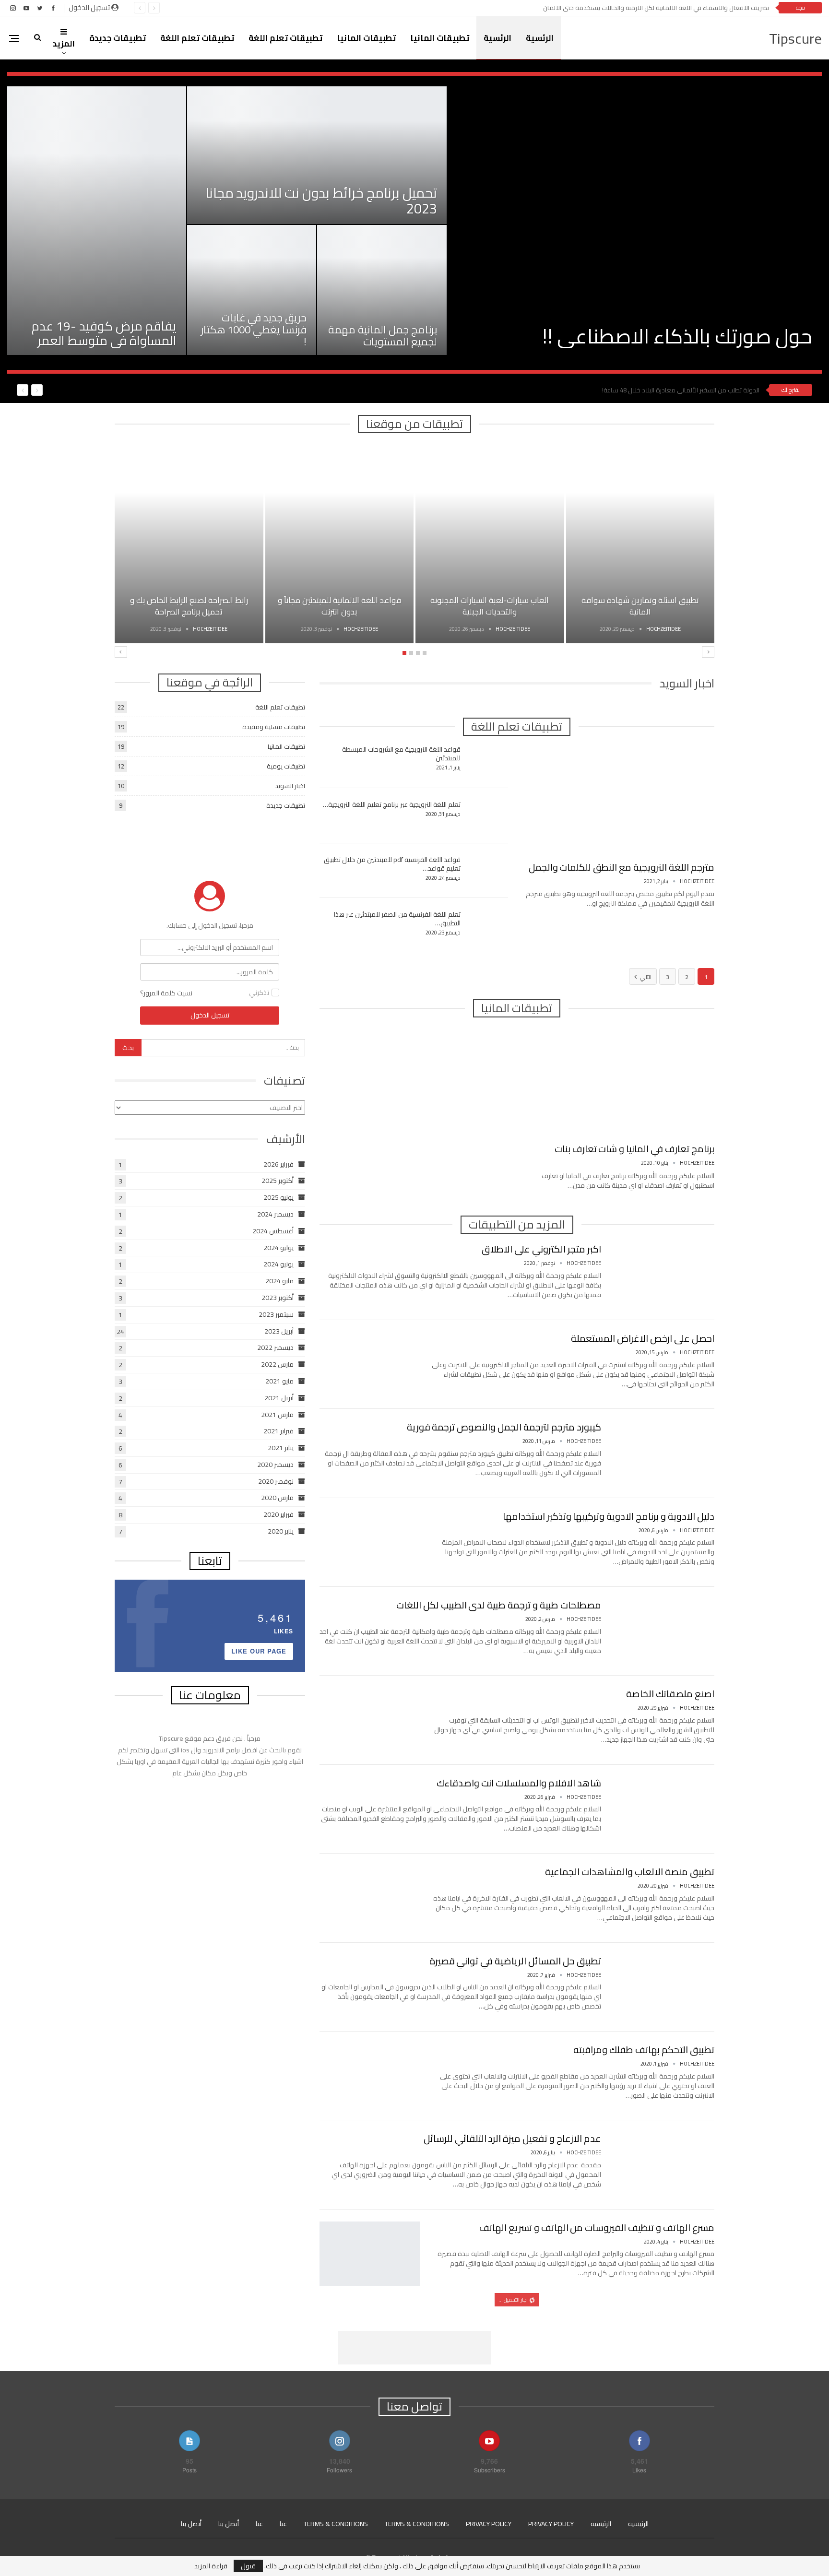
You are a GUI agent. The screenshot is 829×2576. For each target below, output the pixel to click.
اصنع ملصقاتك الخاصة (670, 1694)
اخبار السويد (290, 786)
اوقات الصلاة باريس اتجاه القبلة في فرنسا (339, 606)
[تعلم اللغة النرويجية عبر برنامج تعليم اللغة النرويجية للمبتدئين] (487, 815)
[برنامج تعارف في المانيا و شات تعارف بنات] (620, 1082)
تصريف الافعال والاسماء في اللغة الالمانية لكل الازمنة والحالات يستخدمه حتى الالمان (656, 8)
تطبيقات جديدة (118, 38)
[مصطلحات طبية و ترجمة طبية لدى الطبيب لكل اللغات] (664, 1631)
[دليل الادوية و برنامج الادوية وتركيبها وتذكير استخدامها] (370, 1542)
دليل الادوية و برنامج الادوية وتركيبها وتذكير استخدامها (609, 1516)
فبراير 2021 (278, 1431)
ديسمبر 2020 (275, 1465)
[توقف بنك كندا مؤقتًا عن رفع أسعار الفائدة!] (317, 155)
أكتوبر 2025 (278, 1181)
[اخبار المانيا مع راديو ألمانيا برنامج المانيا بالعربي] (640, 543)
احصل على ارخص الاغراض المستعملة (643, 1338)
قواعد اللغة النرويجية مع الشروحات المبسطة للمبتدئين (401, 754)
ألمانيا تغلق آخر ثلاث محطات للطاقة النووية (703, 390)
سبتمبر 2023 (276, 1314)
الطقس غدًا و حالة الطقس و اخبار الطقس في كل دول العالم (490, 606)
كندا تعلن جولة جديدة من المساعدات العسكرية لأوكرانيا (100, 333)
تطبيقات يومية (286, 766)
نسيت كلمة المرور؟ (166, 993)
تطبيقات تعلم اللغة (285, 38)
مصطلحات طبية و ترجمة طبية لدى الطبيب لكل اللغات (499, 1605)
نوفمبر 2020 (276, 1481)
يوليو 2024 (278, 1248)
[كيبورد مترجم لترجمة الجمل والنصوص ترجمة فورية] (664, 1453)
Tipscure (795, 38)
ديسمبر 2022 (275, 1347)
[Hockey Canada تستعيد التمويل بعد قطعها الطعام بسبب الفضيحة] (635, 221)
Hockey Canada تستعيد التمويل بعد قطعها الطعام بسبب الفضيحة (666, 324)
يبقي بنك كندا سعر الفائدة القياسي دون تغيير (252, 336)
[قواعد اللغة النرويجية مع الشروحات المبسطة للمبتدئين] (487, 760)
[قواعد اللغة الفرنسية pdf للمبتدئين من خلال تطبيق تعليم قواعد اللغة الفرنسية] (487, 871)
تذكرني (259, 993)
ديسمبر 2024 (275, 1214)
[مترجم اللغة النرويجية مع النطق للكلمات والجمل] (620, 800)
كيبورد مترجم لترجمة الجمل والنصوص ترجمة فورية (504, 1427)
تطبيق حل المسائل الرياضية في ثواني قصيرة (515, 1961)
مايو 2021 (279, 1381)
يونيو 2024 (278, 1264)
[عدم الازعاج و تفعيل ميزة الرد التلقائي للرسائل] (664, 2164)
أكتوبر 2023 (278, 1298)
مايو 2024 (279, 1281)
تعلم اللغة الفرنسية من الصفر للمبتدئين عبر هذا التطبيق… (397, 919)
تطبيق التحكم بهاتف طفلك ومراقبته (644, 2050)
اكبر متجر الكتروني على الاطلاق (541, 1249)
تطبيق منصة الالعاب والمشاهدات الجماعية (630, 1872)
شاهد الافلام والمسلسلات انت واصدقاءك (519, 1783)
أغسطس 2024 (273, 1231)
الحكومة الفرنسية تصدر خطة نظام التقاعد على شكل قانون (387, 330)
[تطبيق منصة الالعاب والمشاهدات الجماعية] (370, 1898)
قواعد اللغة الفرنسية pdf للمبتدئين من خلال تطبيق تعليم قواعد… (392, 864)
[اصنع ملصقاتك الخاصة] (370, 1720)
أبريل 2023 (279, 1331)
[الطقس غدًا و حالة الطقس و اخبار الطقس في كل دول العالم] (490, 543)
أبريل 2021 (279, 1398)
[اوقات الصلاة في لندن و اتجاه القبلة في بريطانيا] (189, 543)
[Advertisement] (210, 842)
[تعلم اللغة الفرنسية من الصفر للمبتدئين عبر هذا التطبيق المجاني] (487, 925)
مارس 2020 (277, 1498)
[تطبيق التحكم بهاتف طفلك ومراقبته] (370, 2076)
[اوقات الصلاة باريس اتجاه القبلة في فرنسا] (340, 543)
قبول (248, 2566)
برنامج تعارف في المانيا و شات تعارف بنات (634, 1149)
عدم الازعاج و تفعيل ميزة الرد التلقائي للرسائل (512, 2138)
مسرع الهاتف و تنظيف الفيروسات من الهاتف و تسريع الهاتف (597, 2227)
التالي (645, 977)
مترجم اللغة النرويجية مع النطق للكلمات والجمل (622, 867)
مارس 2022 (277, 1364)
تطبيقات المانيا (440, 38)
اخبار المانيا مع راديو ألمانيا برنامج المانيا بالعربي (640, 606)
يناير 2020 (281, 1531)
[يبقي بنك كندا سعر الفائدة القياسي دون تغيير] (252, 290)
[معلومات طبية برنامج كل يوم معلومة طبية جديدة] (664, 2342)
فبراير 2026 (278, 1164)
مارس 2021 (277, 1415)
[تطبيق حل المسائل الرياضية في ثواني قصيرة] (664, 1987)
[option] (414, 221)
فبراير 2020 (278, 1514)
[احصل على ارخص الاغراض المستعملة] (370, 1364)
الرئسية (540, 38)
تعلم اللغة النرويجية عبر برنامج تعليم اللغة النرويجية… (392, 804)
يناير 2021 (281, 1448)
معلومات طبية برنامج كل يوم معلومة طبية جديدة (503, 2316)
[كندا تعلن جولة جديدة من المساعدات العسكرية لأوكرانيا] (97, 221)
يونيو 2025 (278, 1197)
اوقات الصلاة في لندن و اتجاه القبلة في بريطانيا (189, 606)
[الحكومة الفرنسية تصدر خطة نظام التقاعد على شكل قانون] (382, 290)
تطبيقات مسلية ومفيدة (274, 727)
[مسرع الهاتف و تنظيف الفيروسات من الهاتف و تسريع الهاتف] (370, 2254)
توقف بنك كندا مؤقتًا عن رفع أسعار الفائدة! (317, 208)
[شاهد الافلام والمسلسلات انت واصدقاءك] (664, 1809)
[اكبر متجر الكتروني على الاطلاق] (664, 1275)
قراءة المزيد (211, 2566)
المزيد (64, 44)
